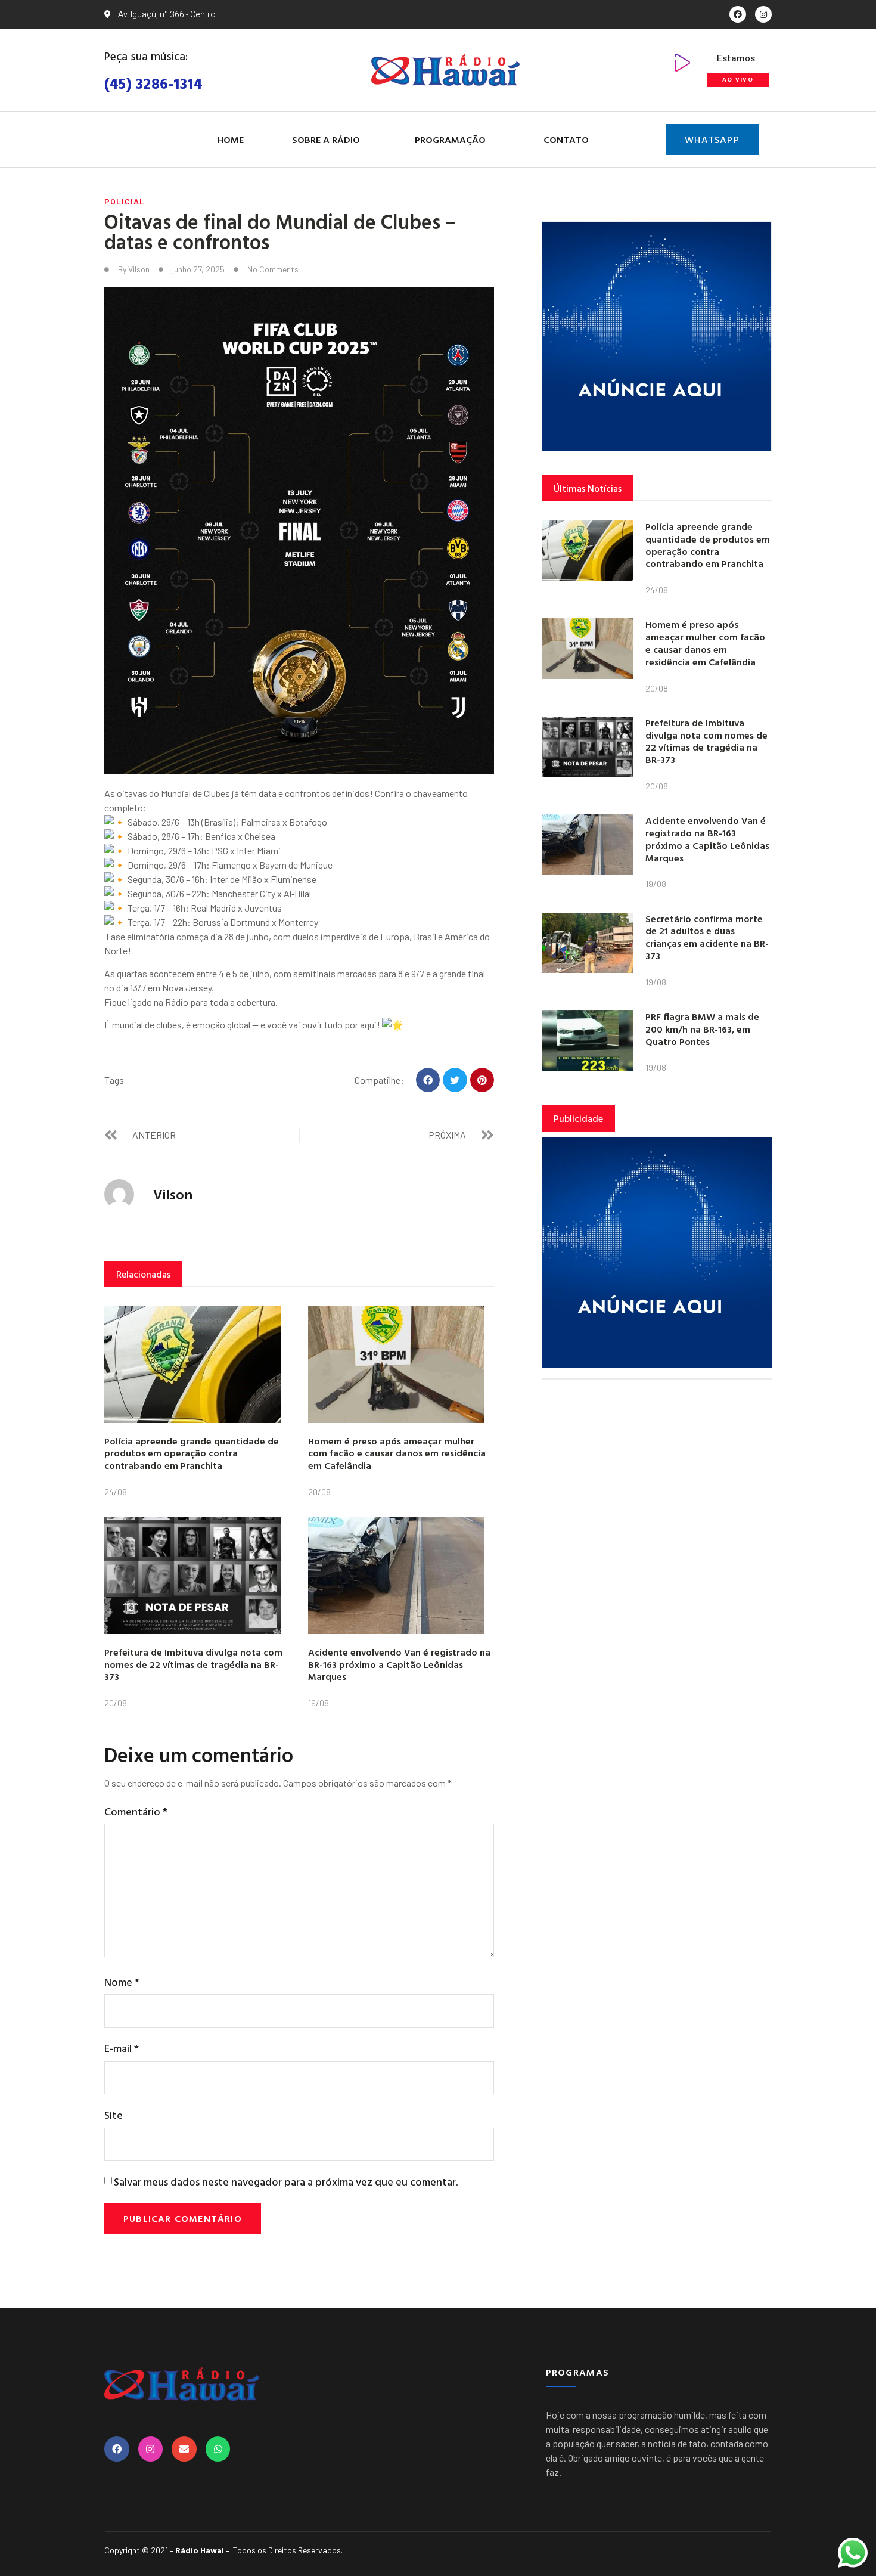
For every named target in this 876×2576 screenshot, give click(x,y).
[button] (428, 1080)
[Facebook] (738, 14)
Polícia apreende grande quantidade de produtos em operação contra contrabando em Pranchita (192, 1453)
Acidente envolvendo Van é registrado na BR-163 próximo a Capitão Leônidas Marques (399, 1664)
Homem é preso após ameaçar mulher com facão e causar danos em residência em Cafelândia (397, 1453)
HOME (231, 140)
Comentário (136, 1811)
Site (114, 2115)
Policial (125, 201)
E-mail (122, 2048)
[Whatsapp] (218, 2449)
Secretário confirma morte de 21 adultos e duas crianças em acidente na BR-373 (707, 937)
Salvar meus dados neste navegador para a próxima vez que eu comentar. (286, 2182)
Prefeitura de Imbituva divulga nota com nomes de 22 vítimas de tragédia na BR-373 (193, 1664)
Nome (122, 1982)
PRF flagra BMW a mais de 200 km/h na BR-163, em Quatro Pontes (702, 1029)
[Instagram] (763, 14)
